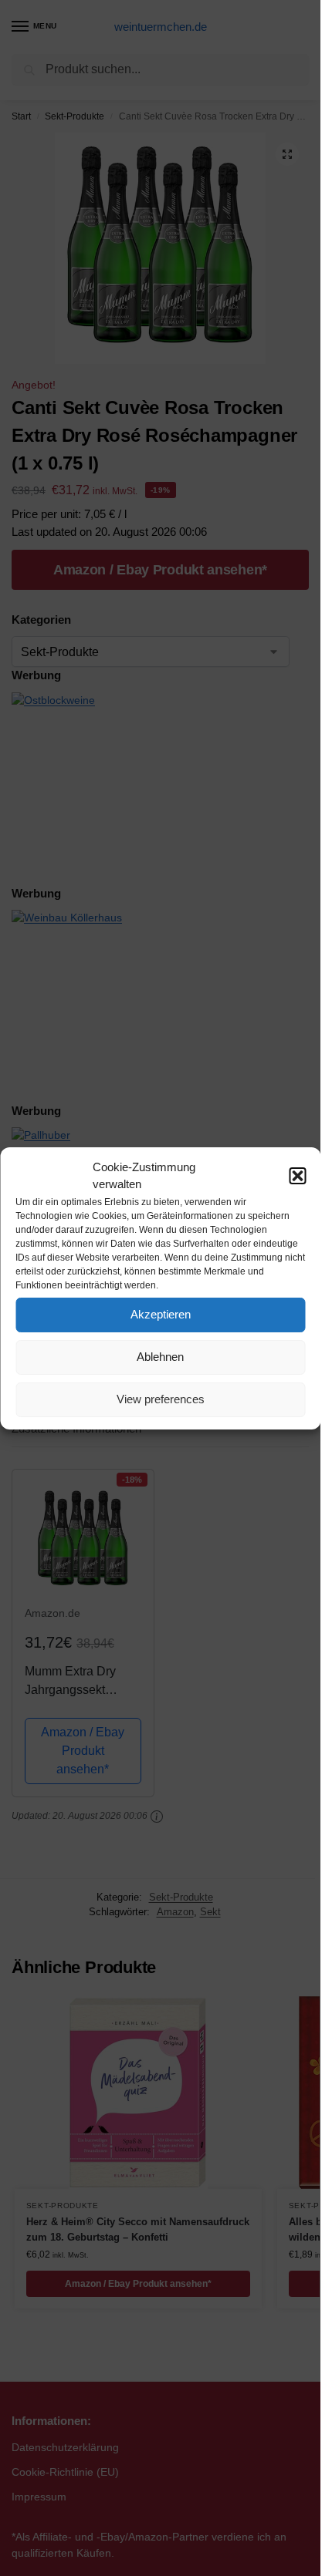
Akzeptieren (161, 1314)
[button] (297, 1176)
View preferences (161, 1399)
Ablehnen (160, 1357)
